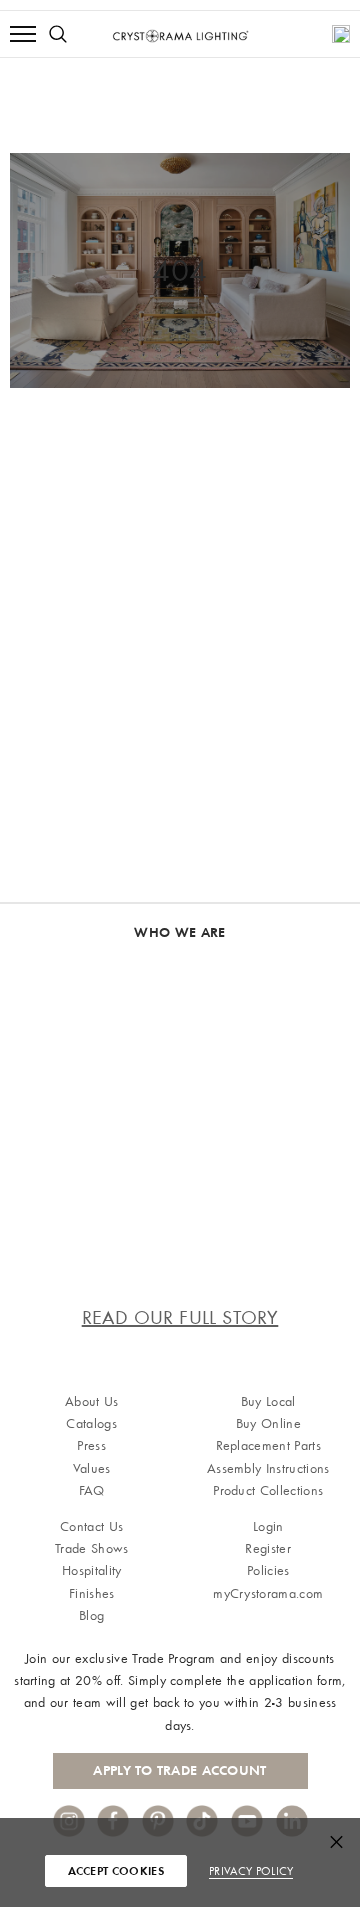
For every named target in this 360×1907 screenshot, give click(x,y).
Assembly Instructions (268, 1468)
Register (268, 1548)
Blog (91, 1615)
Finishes (92, 1593)
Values (92, 1468)
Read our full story (180, 1317)
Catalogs (91, 1423)
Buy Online (268, 1423)
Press (91, 1445)
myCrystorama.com (268, 1593)
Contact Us (91, 1526)
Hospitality (92, 1570)
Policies (268, 1570)
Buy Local (268, 1401)
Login (268, 1526)
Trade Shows (92, 1548)
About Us (92, 1401)
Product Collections (268, 1490)
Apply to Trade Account (179, 1770)
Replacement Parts (268, 1445)
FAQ (92, 1490)
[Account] (341, 34)
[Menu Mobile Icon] (23, 34)
